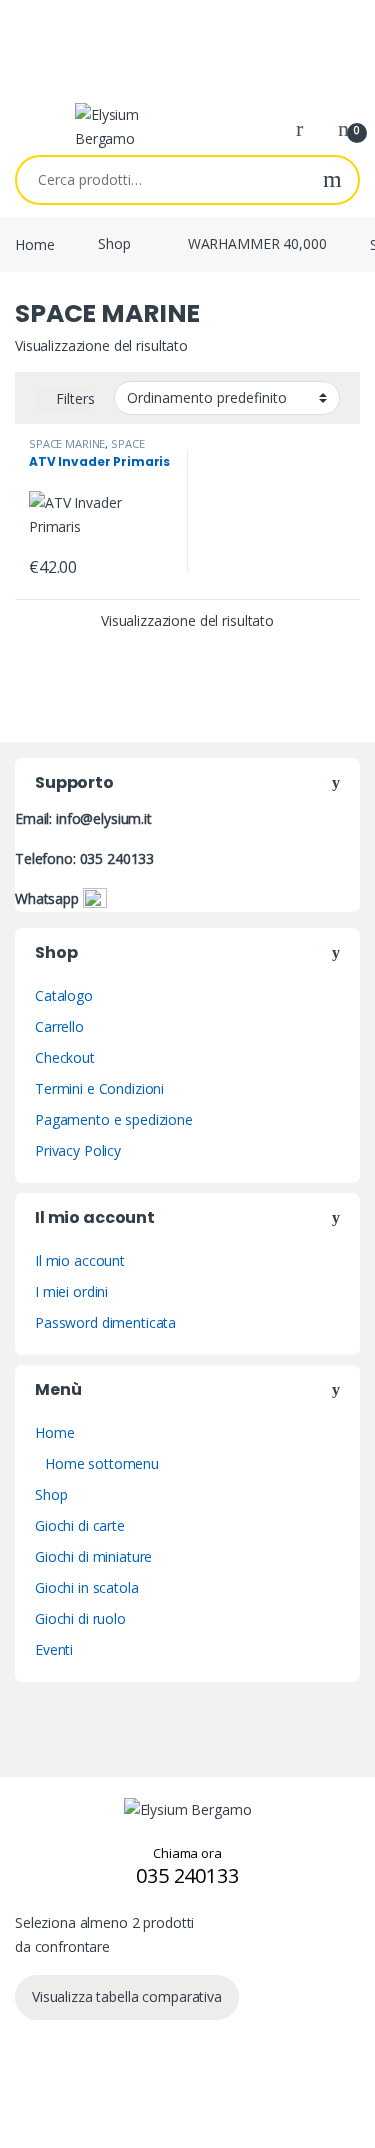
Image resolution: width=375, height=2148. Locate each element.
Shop (114, 243)
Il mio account (80, 1260)
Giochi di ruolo (80, 1618)
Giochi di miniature (93, 1556)
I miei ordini (71, 1291)
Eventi (54, 1649)
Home (34, 243)
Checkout (65, 1057)
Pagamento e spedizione (114, 1119)
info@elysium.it (104, 818)
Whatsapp (49, 898)
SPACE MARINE (67, 443)
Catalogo (64, 995)
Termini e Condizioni (99, 1088)
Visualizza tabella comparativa (127, 1996)
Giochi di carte (80, 1525)
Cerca (332, 180)
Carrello (59, 1026)
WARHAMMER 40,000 (257, 243)
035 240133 (117, 858)
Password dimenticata (105, 1322)
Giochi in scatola (87, 1587)
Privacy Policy (78, 1150)
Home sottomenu (102, 1463)
